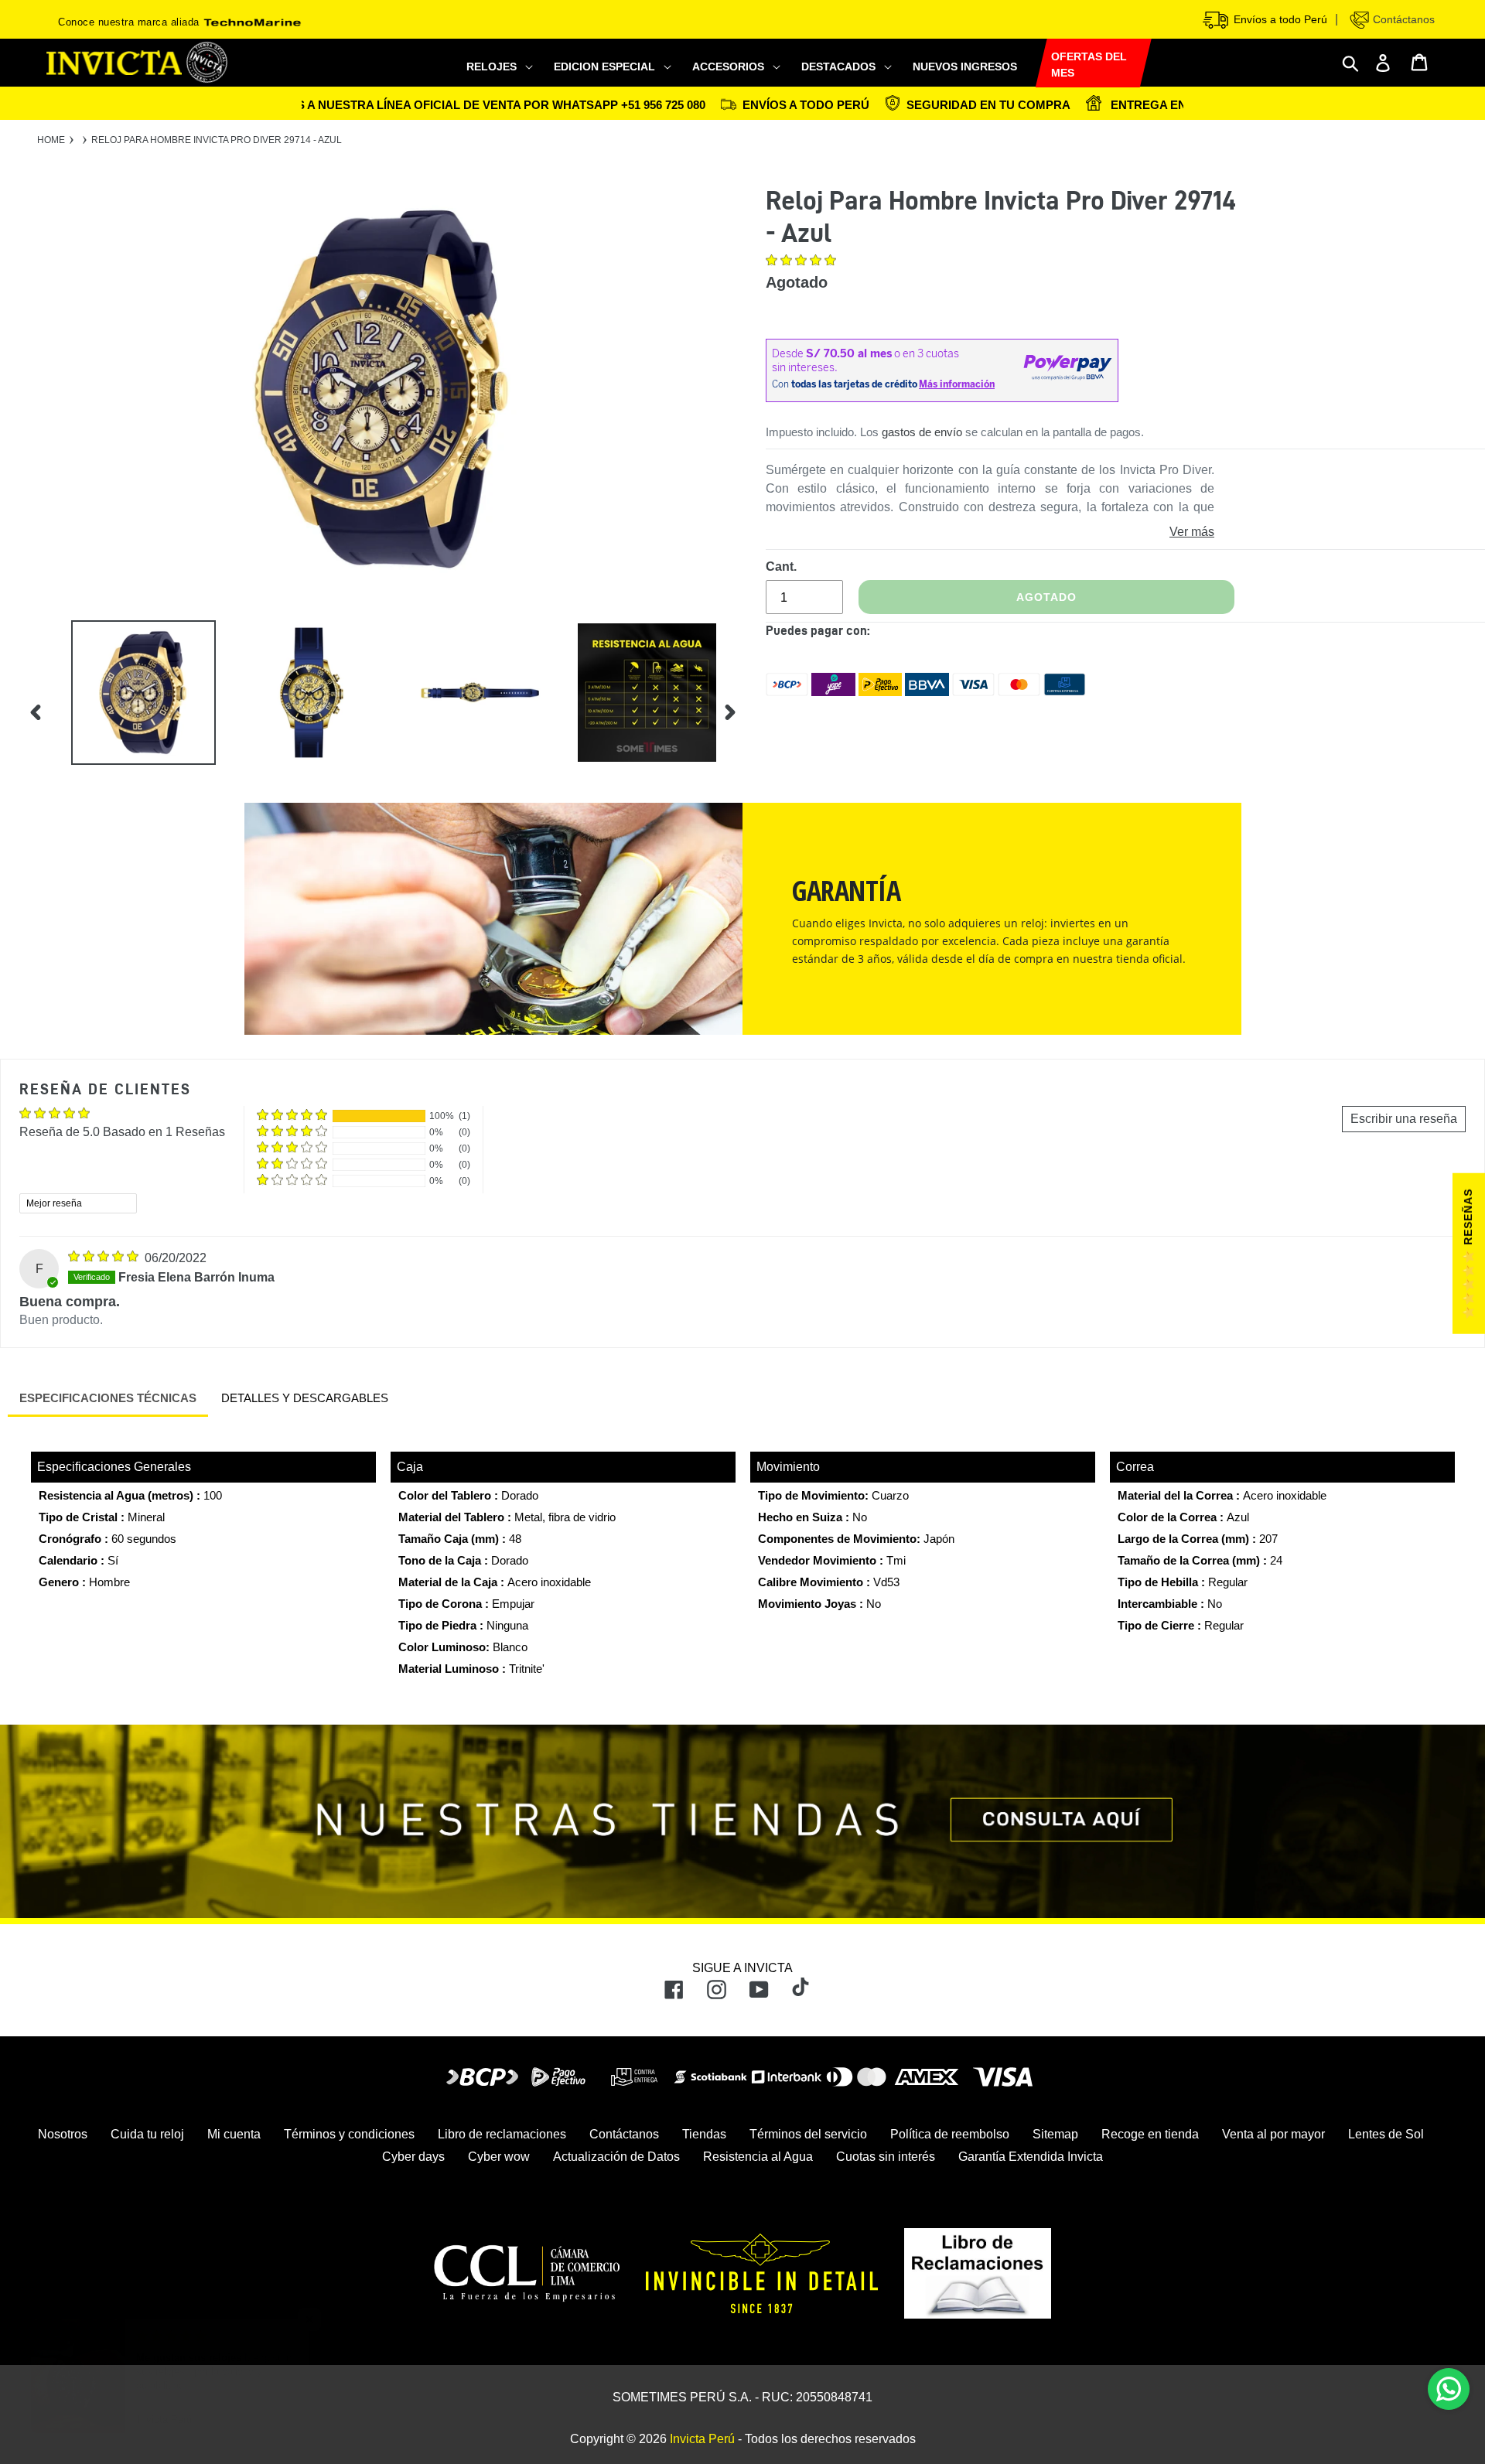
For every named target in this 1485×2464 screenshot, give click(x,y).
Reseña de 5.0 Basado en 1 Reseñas (122, 1132)
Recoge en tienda (1150, 2134)
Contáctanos (1402, 19)
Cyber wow (499, 2157)
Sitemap (1055, 2134)
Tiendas (704, 2134)
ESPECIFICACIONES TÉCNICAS (108, 1398)
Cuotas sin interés (886, 2157)
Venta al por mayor (1273, 2134)
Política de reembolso (950, 2134)
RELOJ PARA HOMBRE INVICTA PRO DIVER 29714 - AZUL (217, 140)
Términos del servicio (808, 2134)
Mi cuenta (234, 2134)
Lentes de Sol (1386, 2134)
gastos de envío (922, 432)
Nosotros (63, 2134)
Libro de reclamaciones (502, 2134)
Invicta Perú (702, 2439)
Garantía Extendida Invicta (1031, 2157)
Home (51, 140)
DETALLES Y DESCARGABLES (305, 1398)
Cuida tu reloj (147, 2134)
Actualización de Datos (616, 2157)
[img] (105, 1258)
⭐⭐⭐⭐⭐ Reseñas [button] (1468, 1254)
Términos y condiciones (349, 2134)
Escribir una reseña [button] (1404, 1119)
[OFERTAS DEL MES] (1036, 64)
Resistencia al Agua (758, 2157)
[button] (802, 262)
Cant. (781, 567)
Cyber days (413, 2157)
